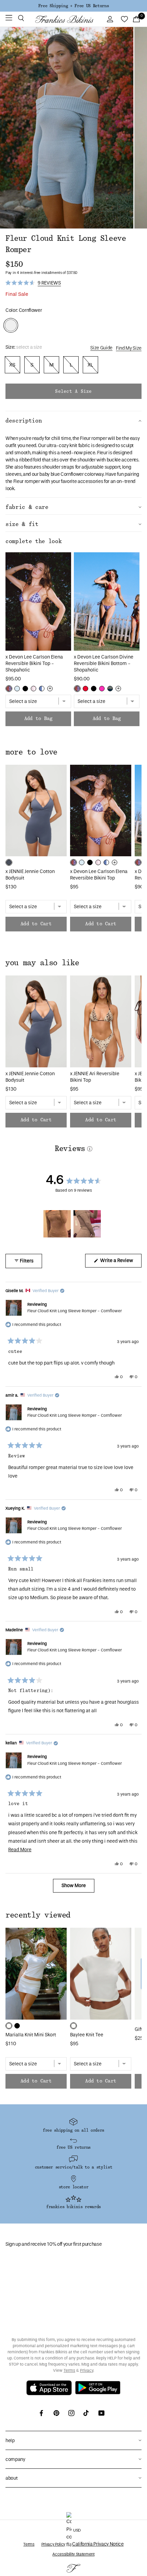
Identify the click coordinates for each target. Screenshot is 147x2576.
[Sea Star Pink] (102, 689)
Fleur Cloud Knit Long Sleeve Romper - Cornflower (75, 1311)
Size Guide (101, 348)
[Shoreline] (42, 689)
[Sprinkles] (34, 689)
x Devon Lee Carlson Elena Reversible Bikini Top (99, 875)
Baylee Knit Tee (87, 2035)
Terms (69, 2370)
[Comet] (9, 862)
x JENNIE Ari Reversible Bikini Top (95, 1077)
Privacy (87, 2370)
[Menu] (9, 19)
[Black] (25, 689)
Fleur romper (93, 438)
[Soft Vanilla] (9, 2026)
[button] (21, 19)
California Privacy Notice (98, 2544)
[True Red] (85, 689)
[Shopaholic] (9, 689)
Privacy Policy (53, 2544)
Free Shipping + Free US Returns (73, 6)
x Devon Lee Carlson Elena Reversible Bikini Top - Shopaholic (34, 663)
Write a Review (120, 1262)
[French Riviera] (17, 689)
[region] (73, 1224)
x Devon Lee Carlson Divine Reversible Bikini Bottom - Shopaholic (104, 663)
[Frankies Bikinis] (64, 19)
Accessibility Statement (73, 2554)
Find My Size (129, 348)
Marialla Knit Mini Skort (31, 2035)
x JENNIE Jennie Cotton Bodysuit (30, 875)
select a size (73, 391)
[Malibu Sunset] (110, 689)
